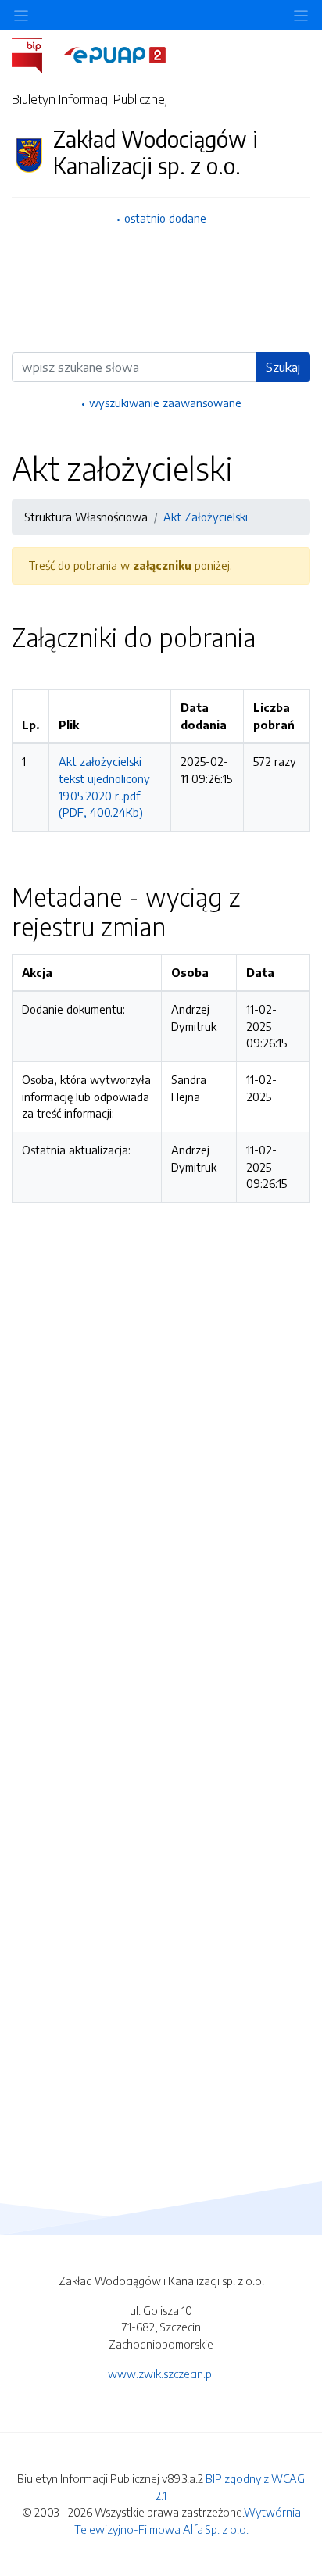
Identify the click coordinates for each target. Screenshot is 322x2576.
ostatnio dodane (165, 218)
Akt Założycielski (206, 517)
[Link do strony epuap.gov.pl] (115, 54)
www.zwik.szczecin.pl (161, 2374)
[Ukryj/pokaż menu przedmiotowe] (21, 15)
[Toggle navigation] (301, 15)
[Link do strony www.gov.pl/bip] (36, 54)
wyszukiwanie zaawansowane (165, 402)
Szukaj (283, 367)
